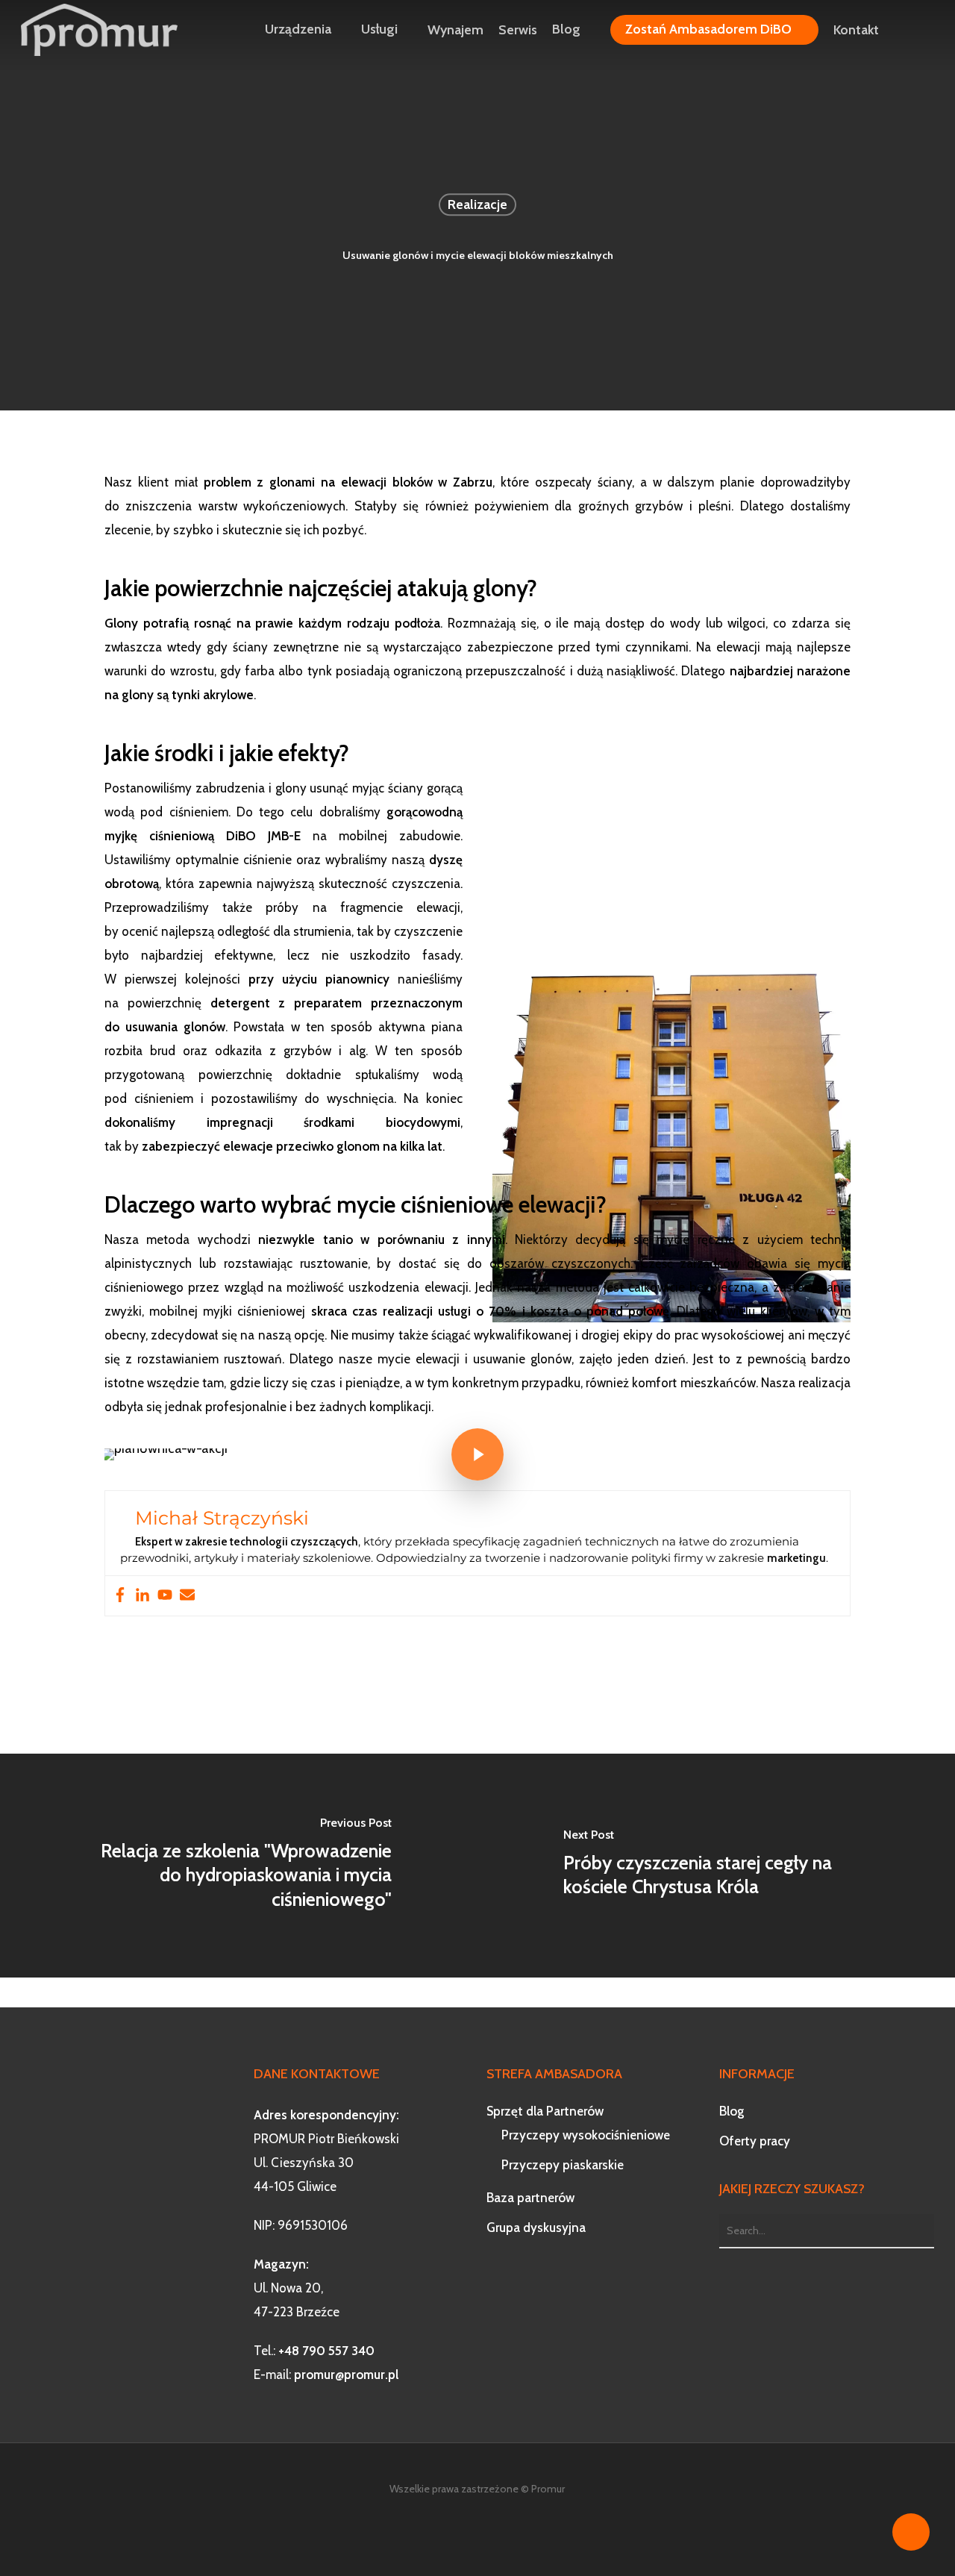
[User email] (187, 1596)
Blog (732, 2111)
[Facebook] (120, 1596)
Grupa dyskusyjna (536, 2228)
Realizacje (477, 204)
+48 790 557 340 (326, 2351)
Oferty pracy (755, 2141)
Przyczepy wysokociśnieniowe (586, 2135)
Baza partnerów (530, 2198)
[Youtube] (165, 1596)
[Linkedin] (143, 1596)
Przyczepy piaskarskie (563, 2165)
